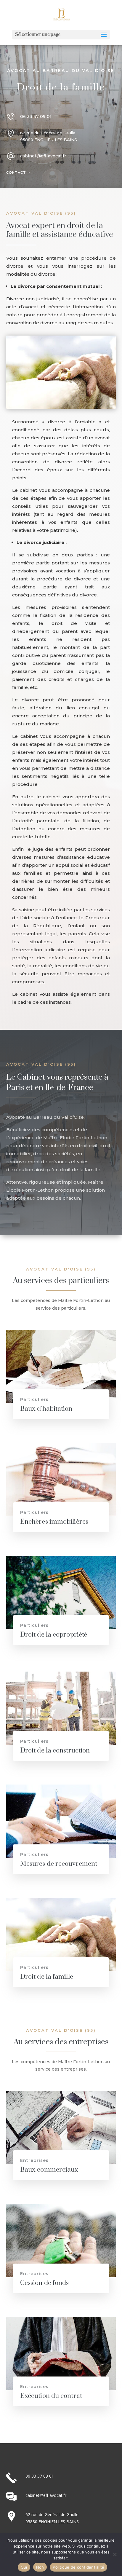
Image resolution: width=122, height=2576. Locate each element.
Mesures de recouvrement (59, 1864)
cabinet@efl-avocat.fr (43, 156)
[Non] (115, 2554)
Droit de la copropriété (54, 1635)
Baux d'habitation (46, 1409)
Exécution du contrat (51, 2396)
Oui (24, 2567)
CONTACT (16, 173)
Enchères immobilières (54, 1522)
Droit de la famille (47, 1977)
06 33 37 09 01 (36, 116)
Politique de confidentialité (78, 2567)
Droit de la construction (55, 1751)
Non (40, 2567)
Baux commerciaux (49, 2170)
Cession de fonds (45, 2283)
